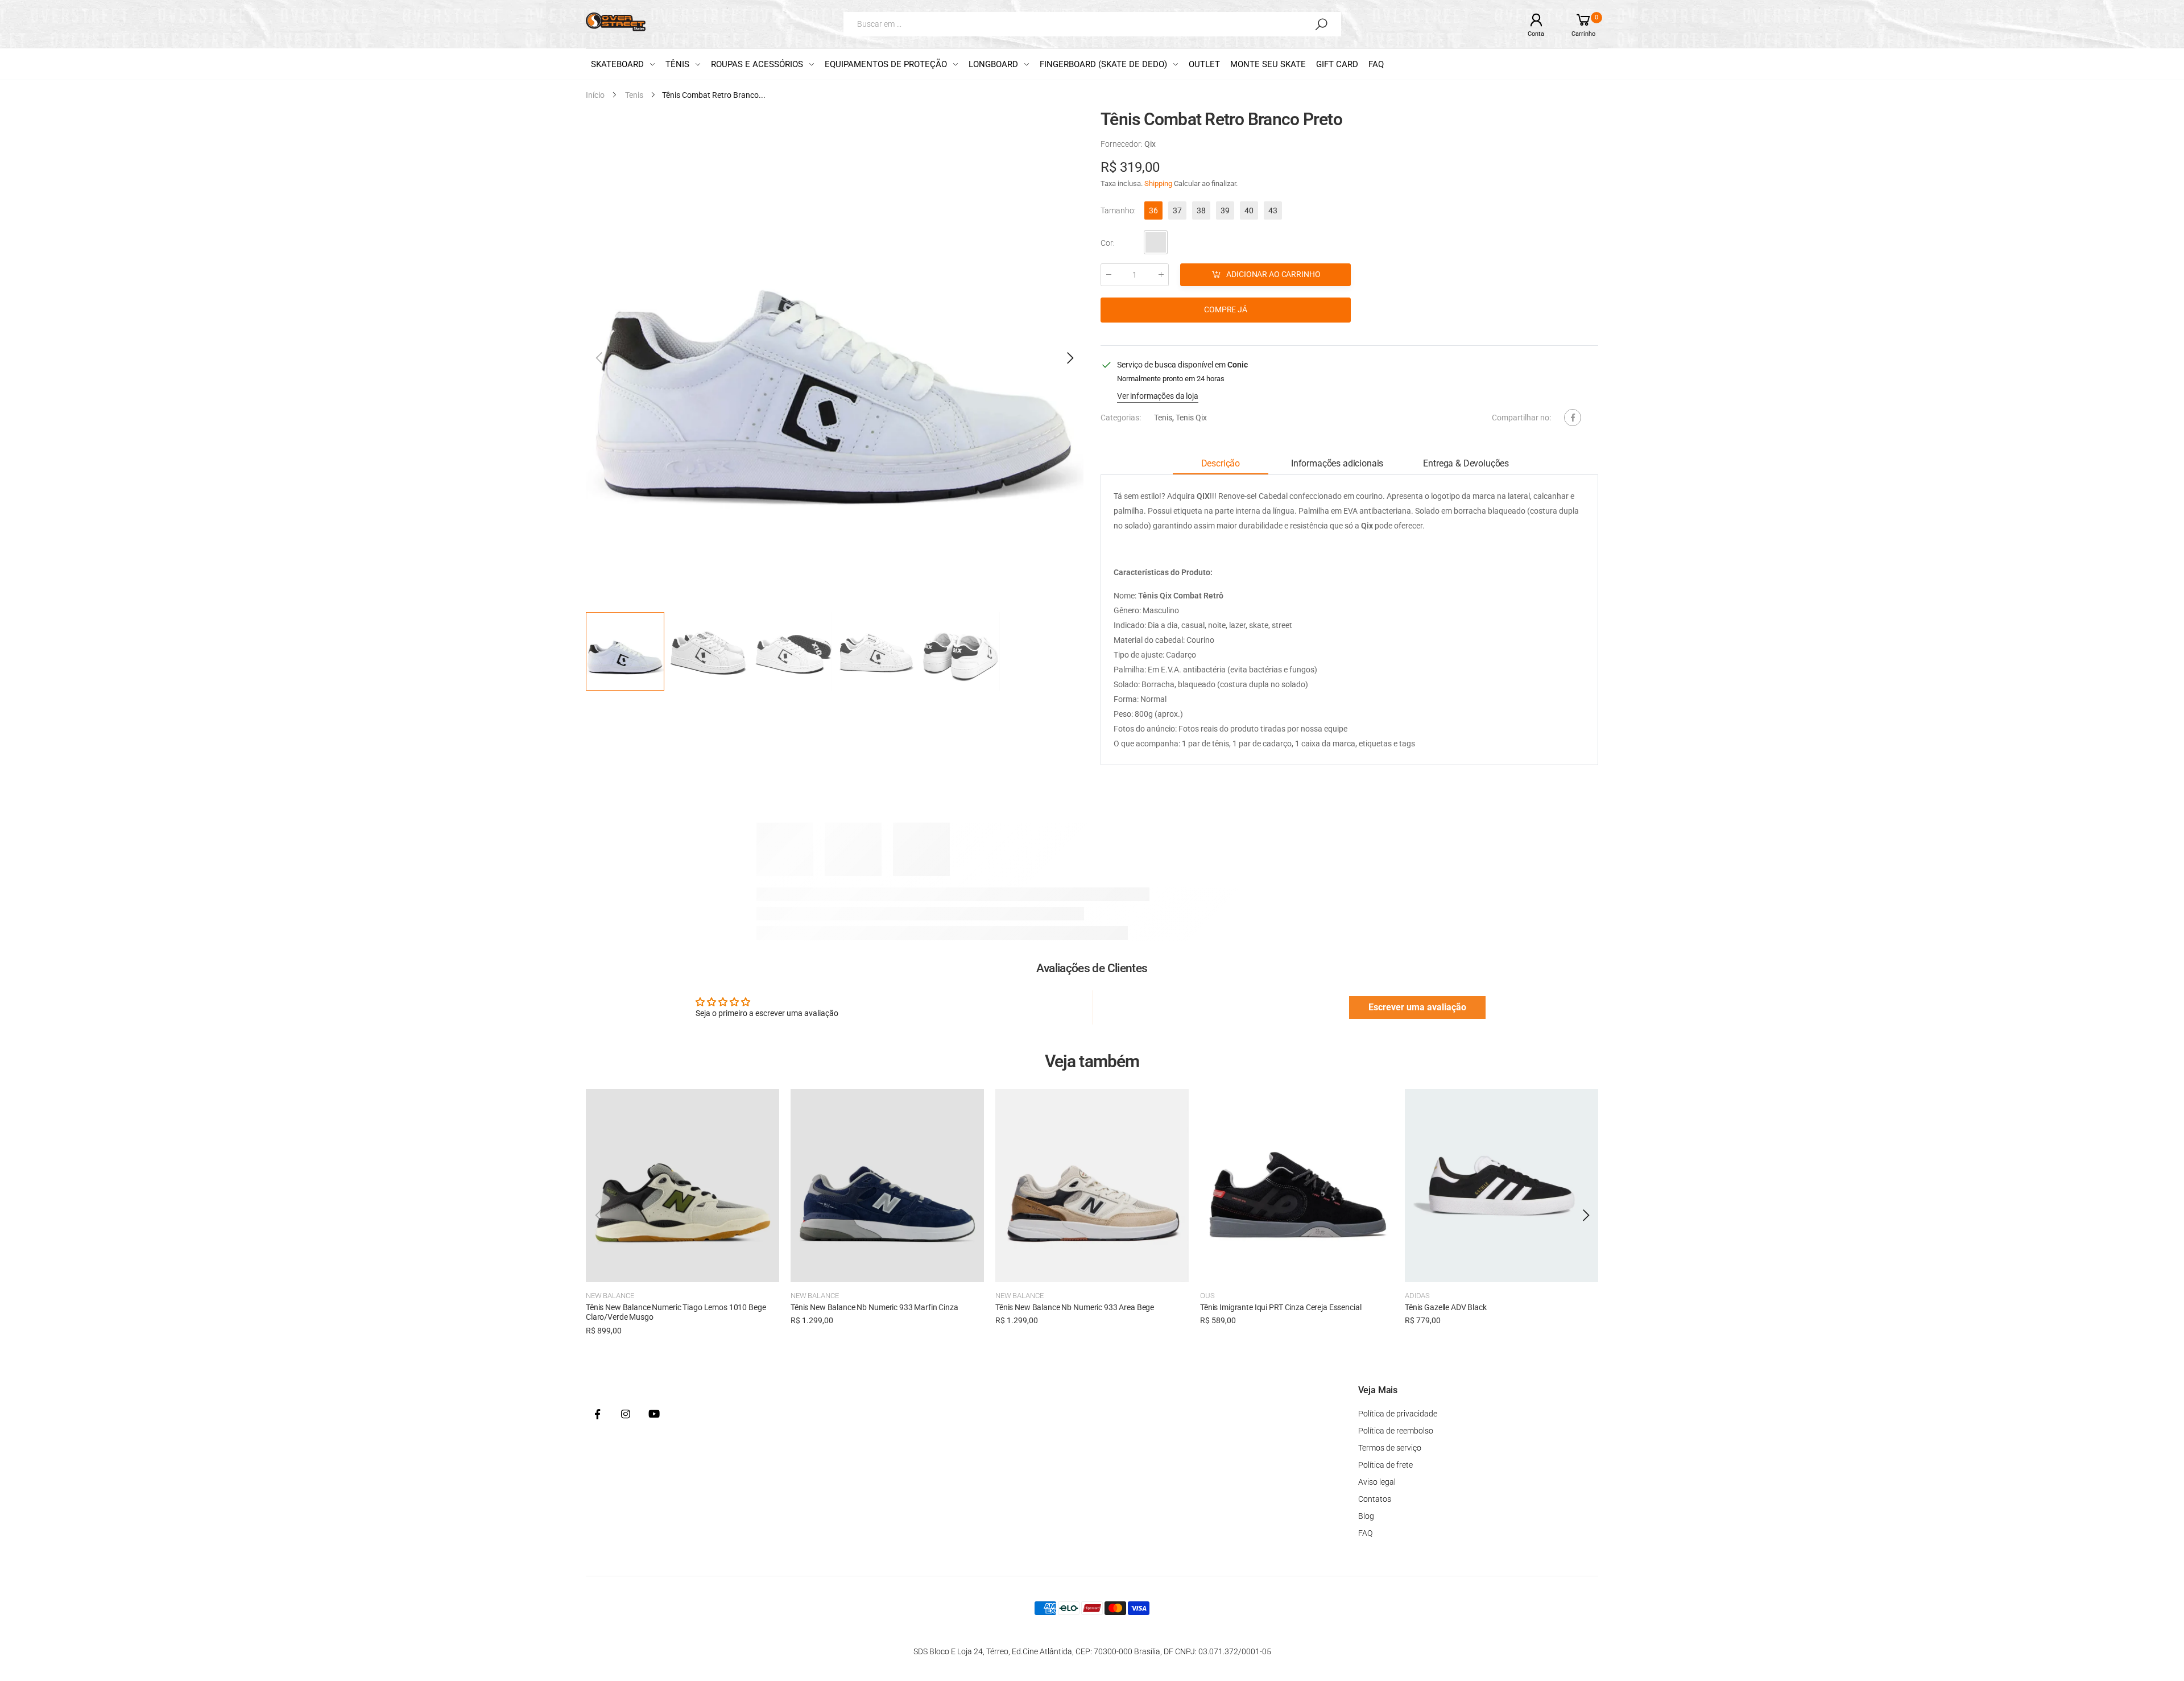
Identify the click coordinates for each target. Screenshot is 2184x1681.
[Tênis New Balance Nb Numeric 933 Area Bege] (1092, 1186)
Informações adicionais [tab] (1337, 464)
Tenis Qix (1191, 418)
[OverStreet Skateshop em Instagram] (626, 1415)
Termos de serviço (1390, 1448)
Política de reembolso (1396, 1431)
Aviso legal (1377, 1482)
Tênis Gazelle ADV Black (1446, 1307)
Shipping (1158, 183)
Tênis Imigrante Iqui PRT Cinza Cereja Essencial (1281, 1307)
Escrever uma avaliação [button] (1417, 1007)
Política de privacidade (1398, 1414)
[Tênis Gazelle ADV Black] (1501, 1186)
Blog (1366, 1516)
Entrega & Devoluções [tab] (1466, 464)
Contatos (1375, 1499)
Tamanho (1118, 210)
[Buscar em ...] (1321, 24)
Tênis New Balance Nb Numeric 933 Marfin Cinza (874, 1307)
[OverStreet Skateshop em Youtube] (654, 1415)
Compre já (1226, 309)
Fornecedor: (1122, 144)
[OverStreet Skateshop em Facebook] (597, 1415)
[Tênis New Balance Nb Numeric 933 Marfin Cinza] (887, 1186)
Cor (1108, 243)
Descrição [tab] (1221, 464)
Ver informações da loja (1158, 396)
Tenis (1163, 418)
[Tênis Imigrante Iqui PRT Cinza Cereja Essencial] (1297, 1186)
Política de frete (1385, 1465)
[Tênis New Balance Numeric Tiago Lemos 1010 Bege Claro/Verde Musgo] (682, 1186)
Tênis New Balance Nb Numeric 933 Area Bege (1075, 1307)
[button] (1069, 358)
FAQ (1365, 1533)
